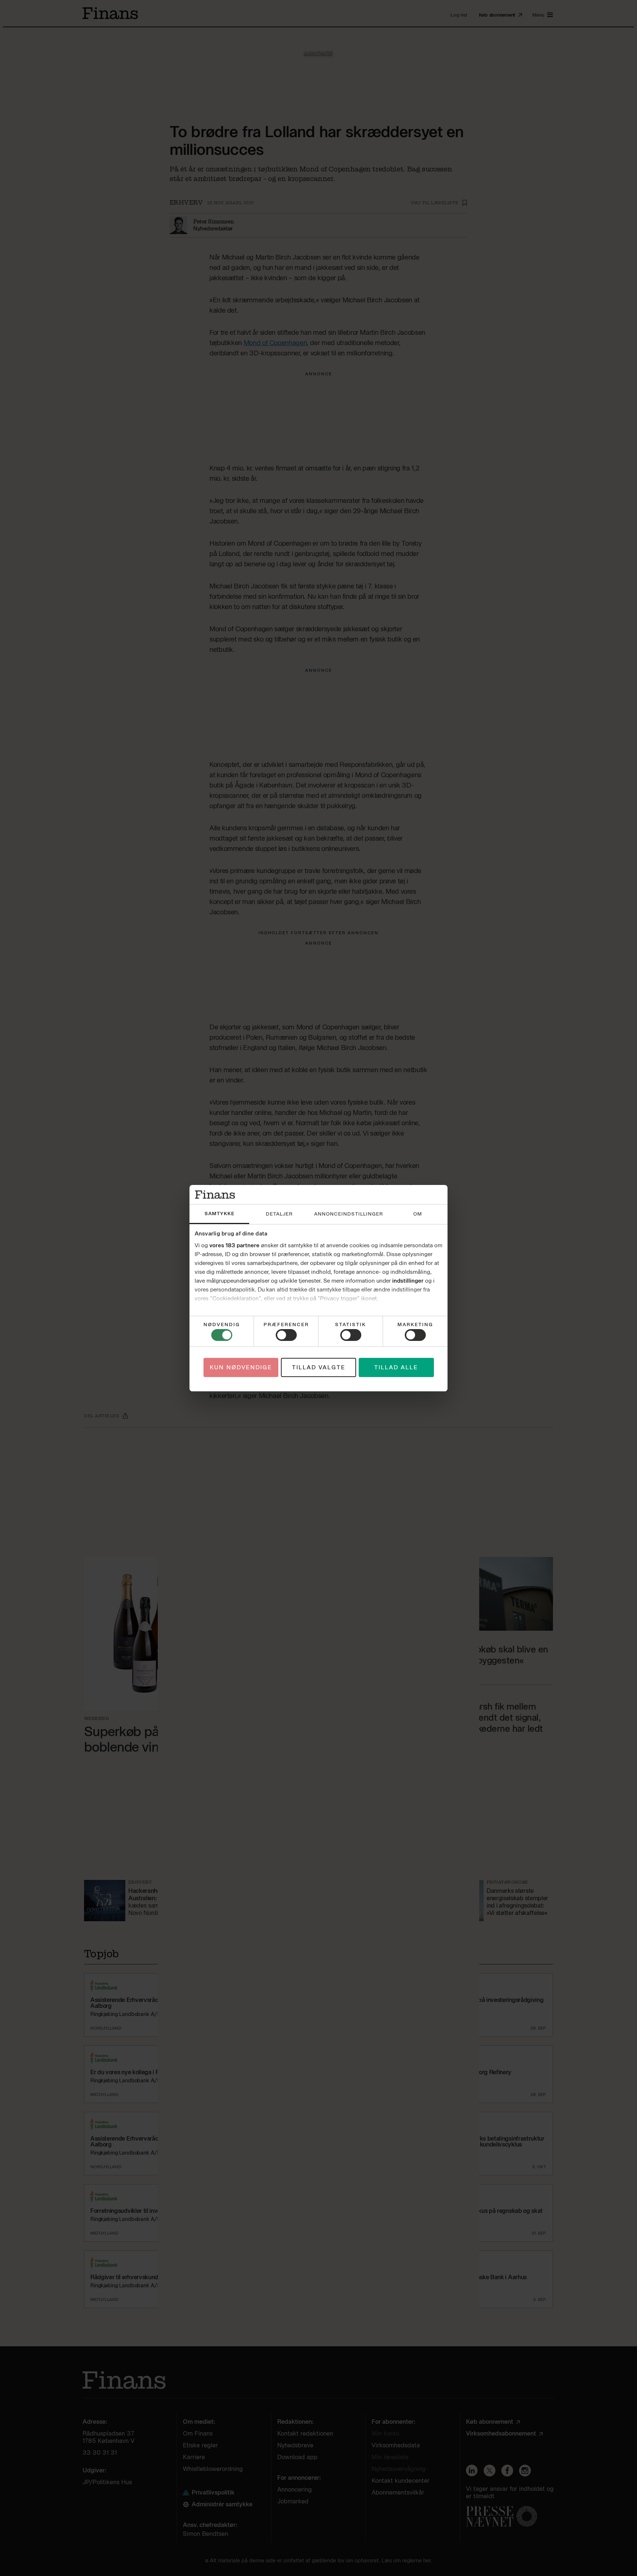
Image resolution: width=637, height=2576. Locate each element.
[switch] (286, 1335)
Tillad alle (396, 1367)
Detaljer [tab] (279, 1214)
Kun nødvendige (241, 1367)
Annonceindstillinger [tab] (349, 1214)
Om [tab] (418, 1214)
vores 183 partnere (234, 1245)
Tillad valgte (319, 1367)
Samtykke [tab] (220, 1214)
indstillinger (408, 1281)
